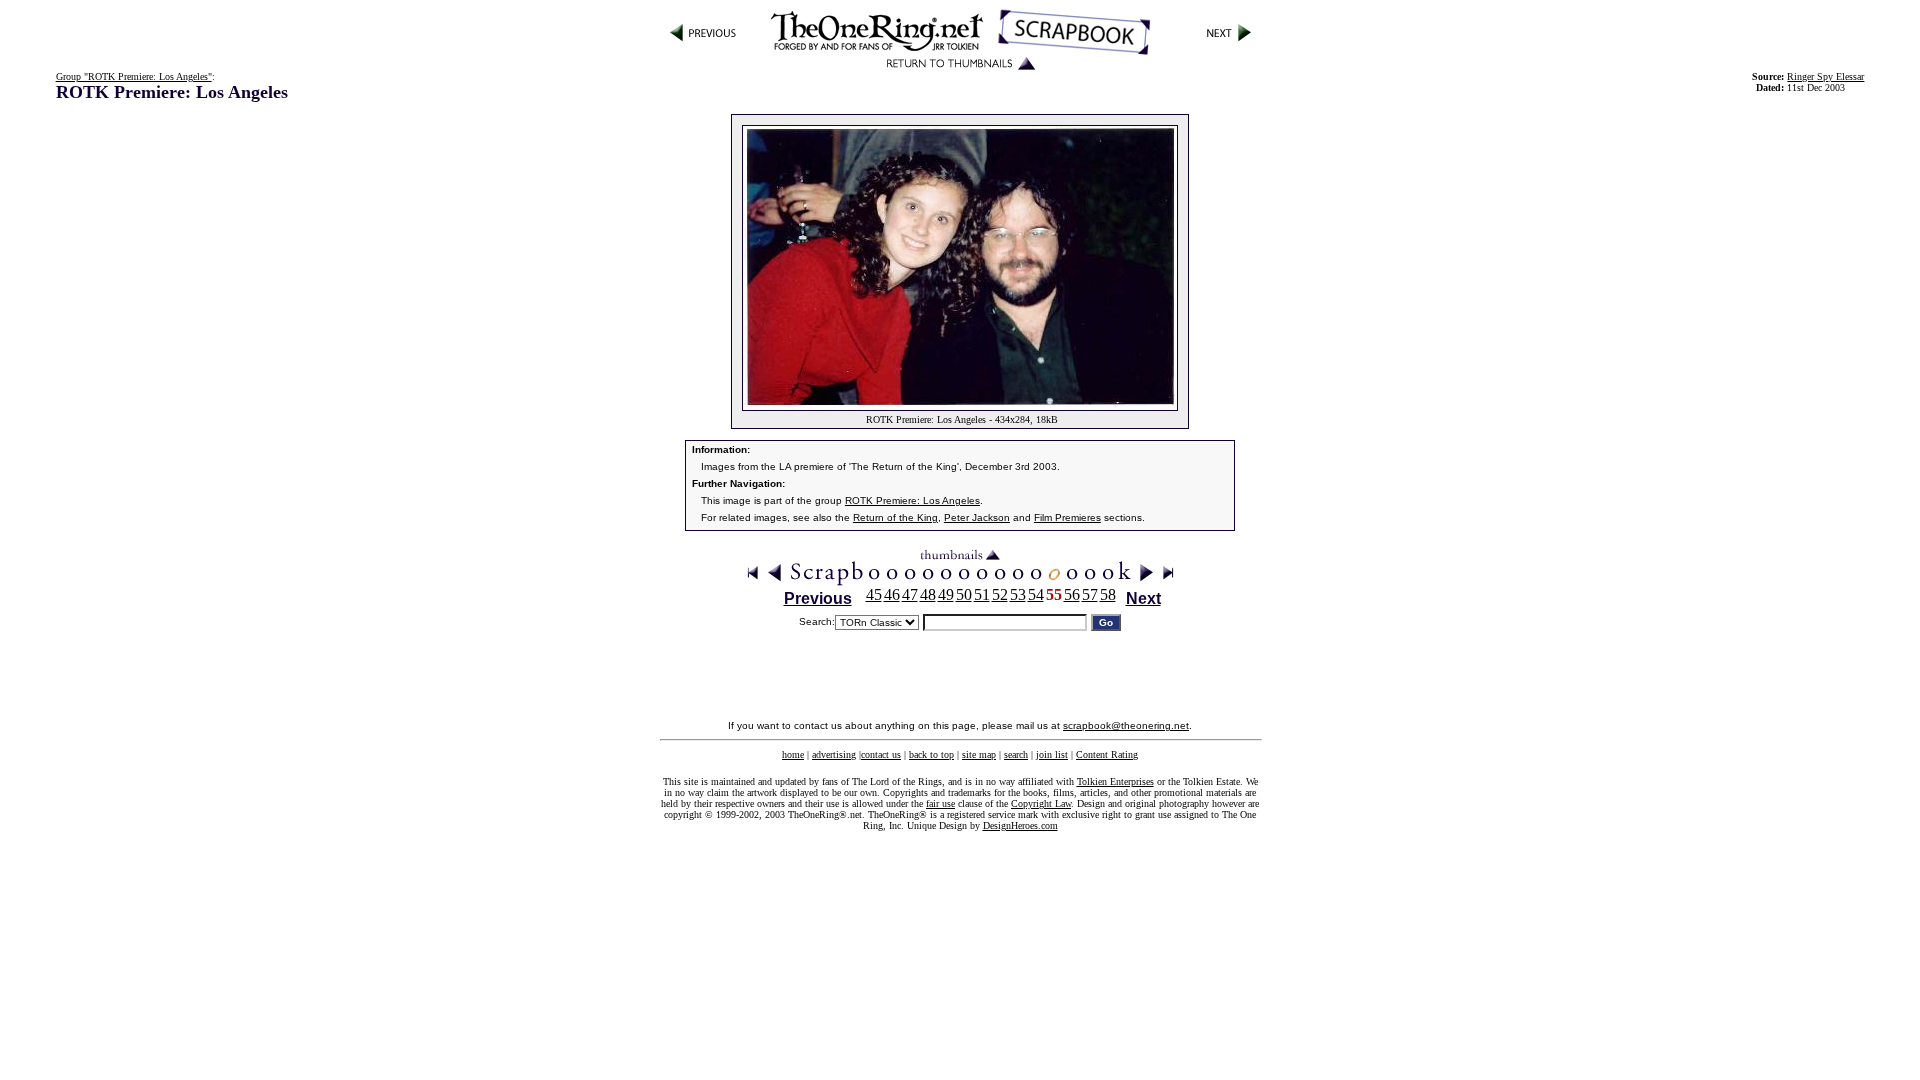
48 (928, 594)
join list (1052, 754)
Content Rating (1107, 754)
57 (1090, 594)
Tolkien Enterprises (1115, 781)
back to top (931, 754)
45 (874, 594)
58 (1108, 594)
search (1016, 754)
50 (964, 594)
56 (1072, 594)
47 (910, 594)
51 (982, 594)
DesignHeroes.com (1020, 825)
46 (892, 594)
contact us (881, 754)
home (793, 754)
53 (1018, 594)
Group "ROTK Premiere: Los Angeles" (134, 76)
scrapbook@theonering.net (1126, 725)
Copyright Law (1041, 803)
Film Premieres (1067, 517)
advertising (834, 754)
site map (979, 754)
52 (1000, 594)
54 (1036, 594)
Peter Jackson (977, 517)
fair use (940, 803)
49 (946, 594)
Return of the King (895, 517)
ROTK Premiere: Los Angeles (912, 500)
